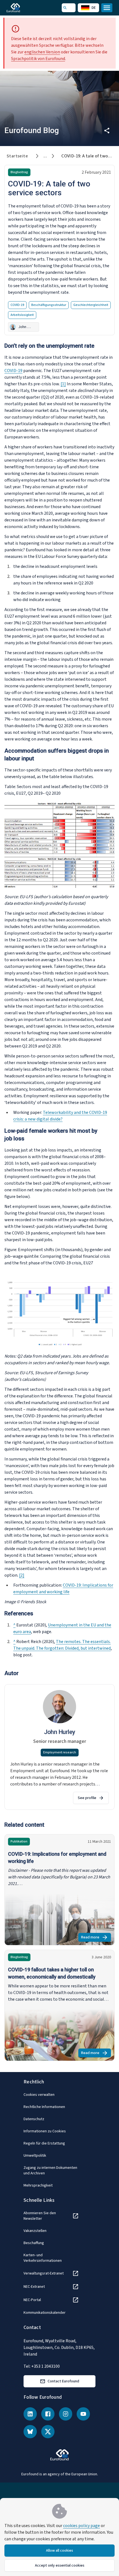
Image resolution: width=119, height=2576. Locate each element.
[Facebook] (48, 2414)
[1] (63, 384)
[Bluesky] (30, 2432)
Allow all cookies (59, 2551)
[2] (22, 1575)
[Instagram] (66, 2414)
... (45, 156)
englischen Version (42, 52)
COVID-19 (13, 371)
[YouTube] (83, 2414)
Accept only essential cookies (60, 2565)
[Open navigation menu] (107, 8)
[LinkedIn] (30, 2414)
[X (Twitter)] (48, 2432)
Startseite (17, 156)
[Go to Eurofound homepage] (21, 8)
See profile (87, 1798)
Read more (96, 1938)
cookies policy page (82, 2526)
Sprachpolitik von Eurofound (38, 59)
